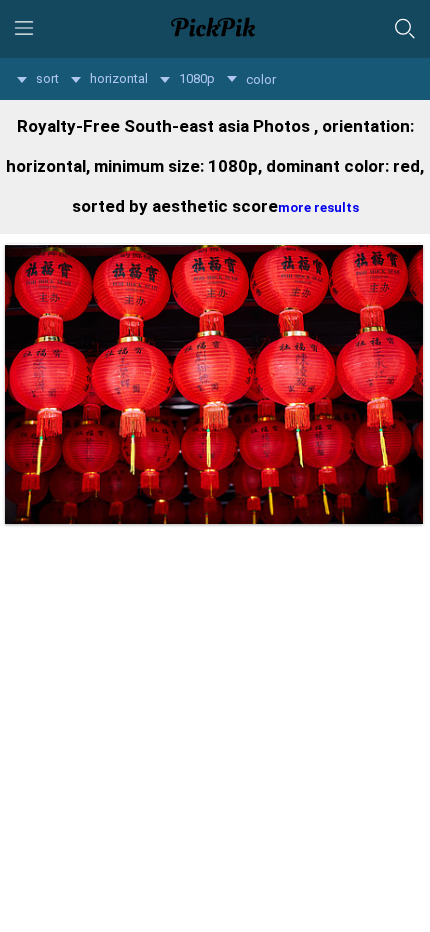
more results (318, 207)
